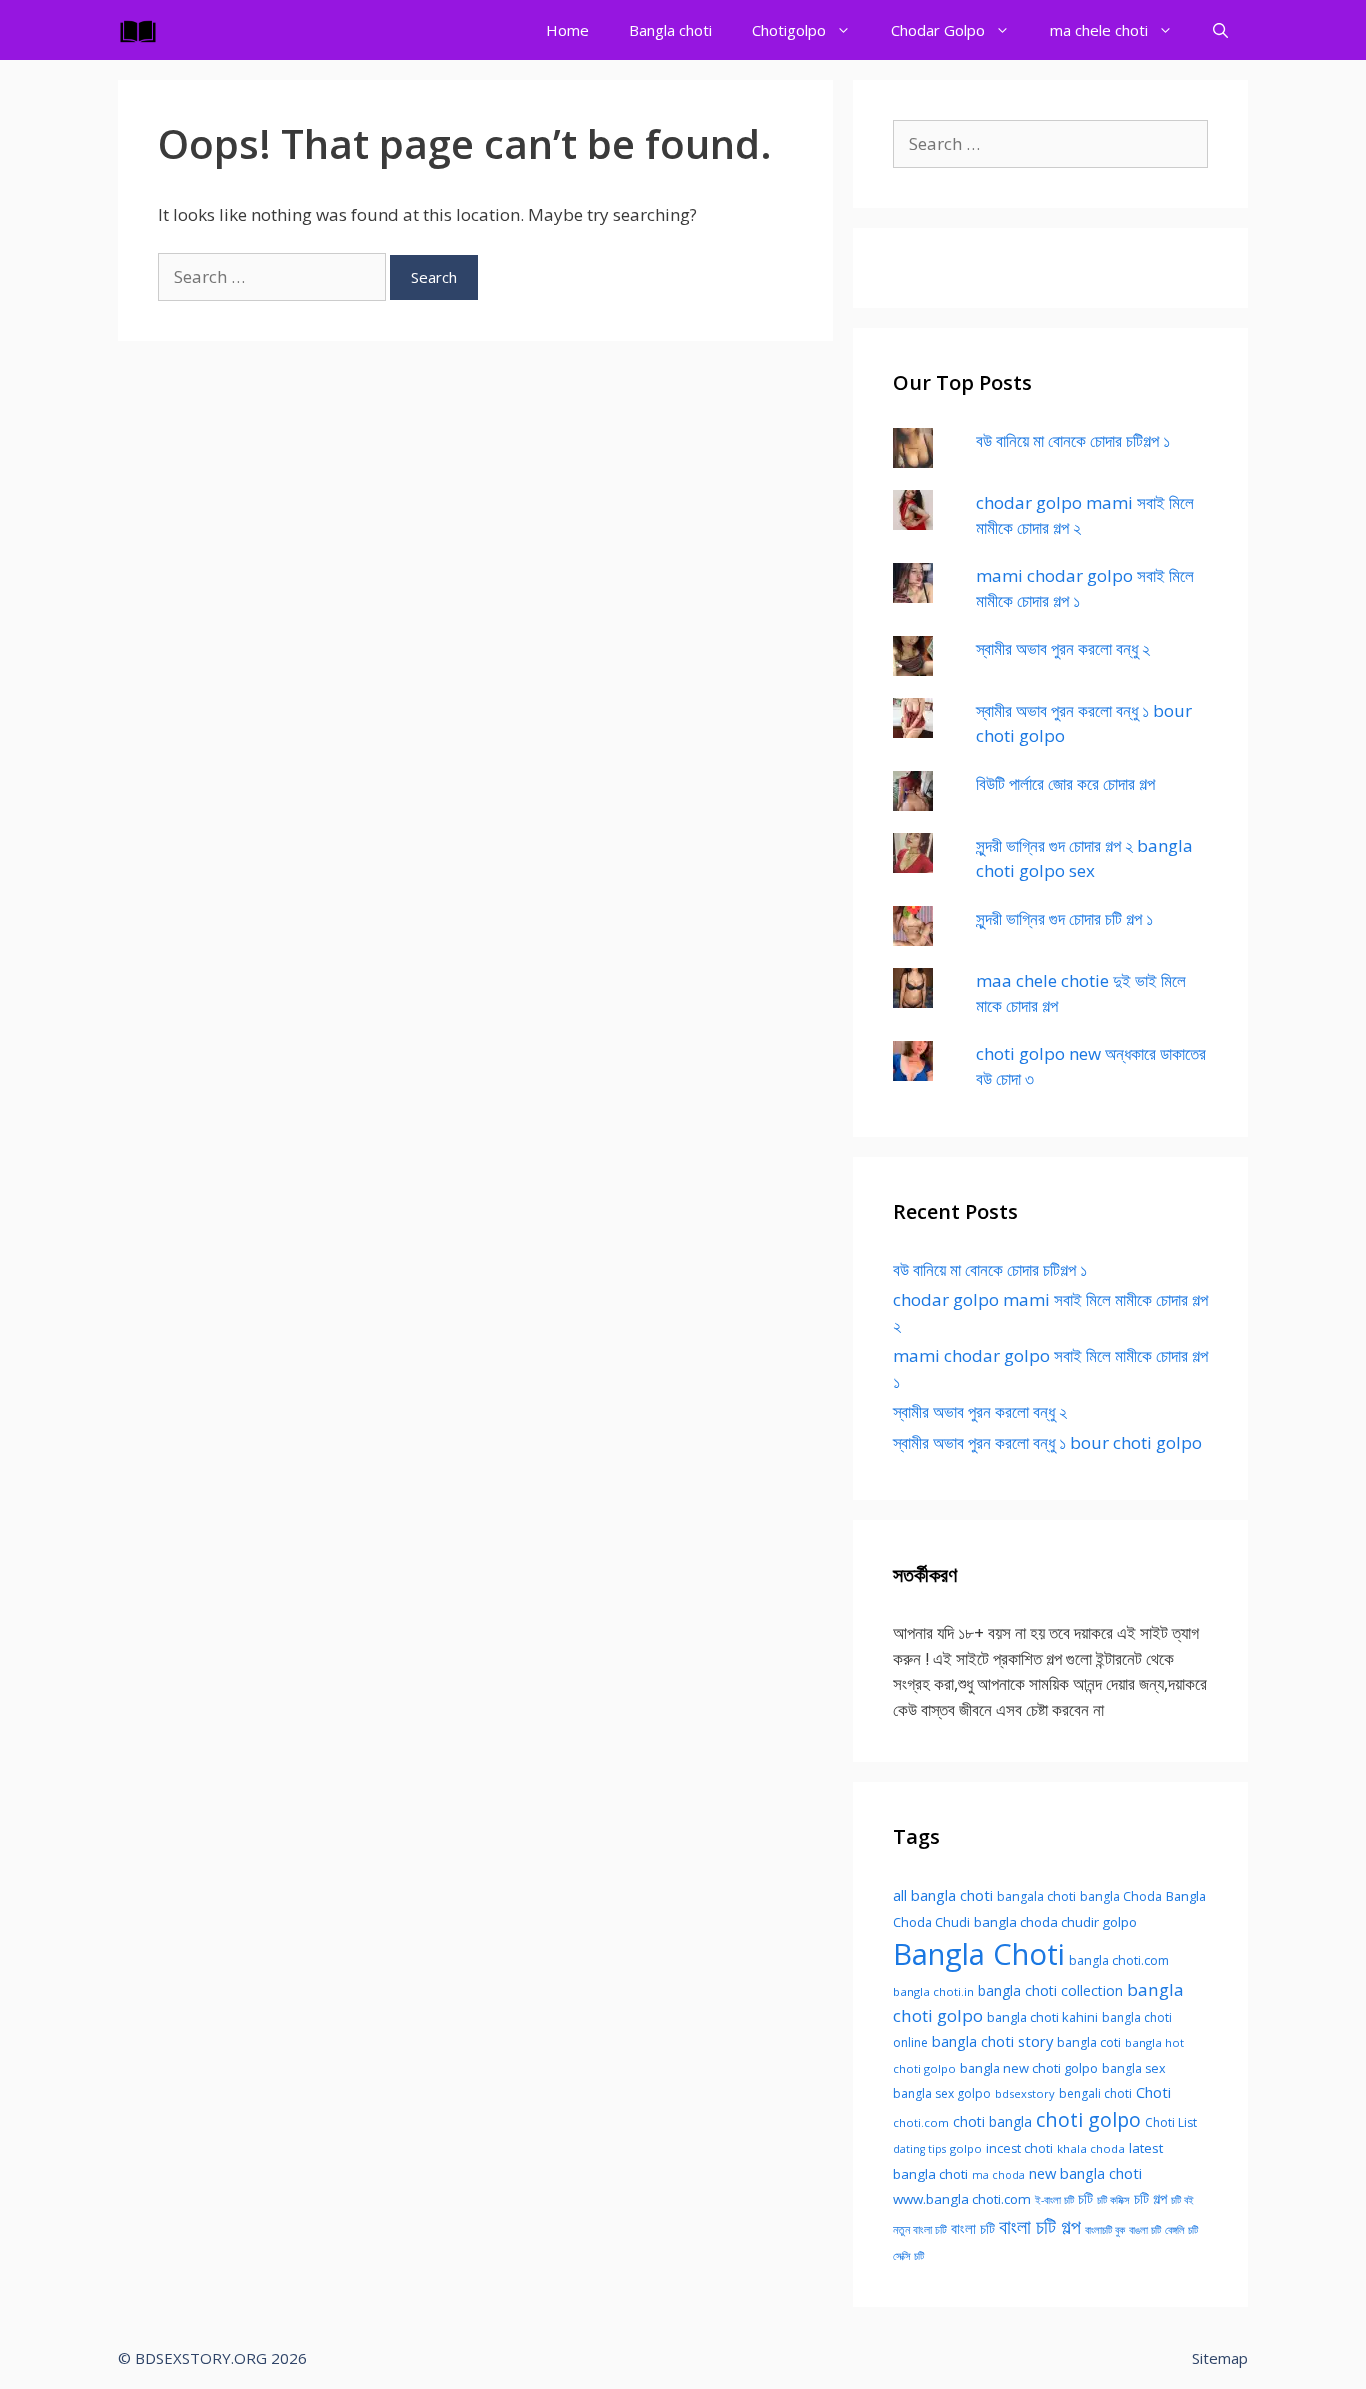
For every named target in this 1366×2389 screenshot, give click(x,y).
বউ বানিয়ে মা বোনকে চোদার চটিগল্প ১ (1073, 440)
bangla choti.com (1119, 1960)
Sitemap (1220, 2358)
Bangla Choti (979, 1954)
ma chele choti (1099, 30)
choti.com (921, 2122)
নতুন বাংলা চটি (920, 2229)
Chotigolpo (789, 30)
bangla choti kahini (1042, 2017)
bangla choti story (992, 2041)
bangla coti (1089, 2042)
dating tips (919, 2149)
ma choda (998, 2175)
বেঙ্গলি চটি (1181, 2230)
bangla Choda (1121, 1896)
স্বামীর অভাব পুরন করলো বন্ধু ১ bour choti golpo (1047, 1442)
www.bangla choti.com (962, 2199)
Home (567, 30)
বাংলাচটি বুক (1105, 2230)
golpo (966, 2148)
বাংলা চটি (973, 2228)
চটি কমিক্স (1113, 2200)
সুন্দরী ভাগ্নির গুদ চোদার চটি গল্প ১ (1064, 918)
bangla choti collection (1050, 1990)
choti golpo (1088, 2119)
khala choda (1091, 2148)
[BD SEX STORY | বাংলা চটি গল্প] (143, 30)
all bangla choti (943, 1895)
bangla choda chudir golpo (1055, 1922)
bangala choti (1036, 1896)
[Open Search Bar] (1220, 30)
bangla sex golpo (942, 2093)
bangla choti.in (933, 1991)
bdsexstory (1025, 2093)
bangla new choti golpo (1029, 2068)
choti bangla (992, 2121)
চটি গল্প (1150, 2198)
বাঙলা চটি (1145, 2230)
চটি (1085, 2198)
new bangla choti (1085, 2173)
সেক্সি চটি (908, 2256)
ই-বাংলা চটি (1054, 2200)
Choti (1153, 2092)
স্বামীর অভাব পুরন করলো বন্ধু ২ (1063, 648)
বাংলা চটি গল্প (1040, 2226)
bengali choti (1095, 2093)
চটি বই (1182, 2200)
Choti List (1171, 2122)
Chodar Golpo (938, 30)
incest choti (1019, 2148)
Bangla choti (670, 30)
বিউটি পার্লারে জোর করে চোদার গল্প (1065, 783)
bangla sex (1134, 2068)
